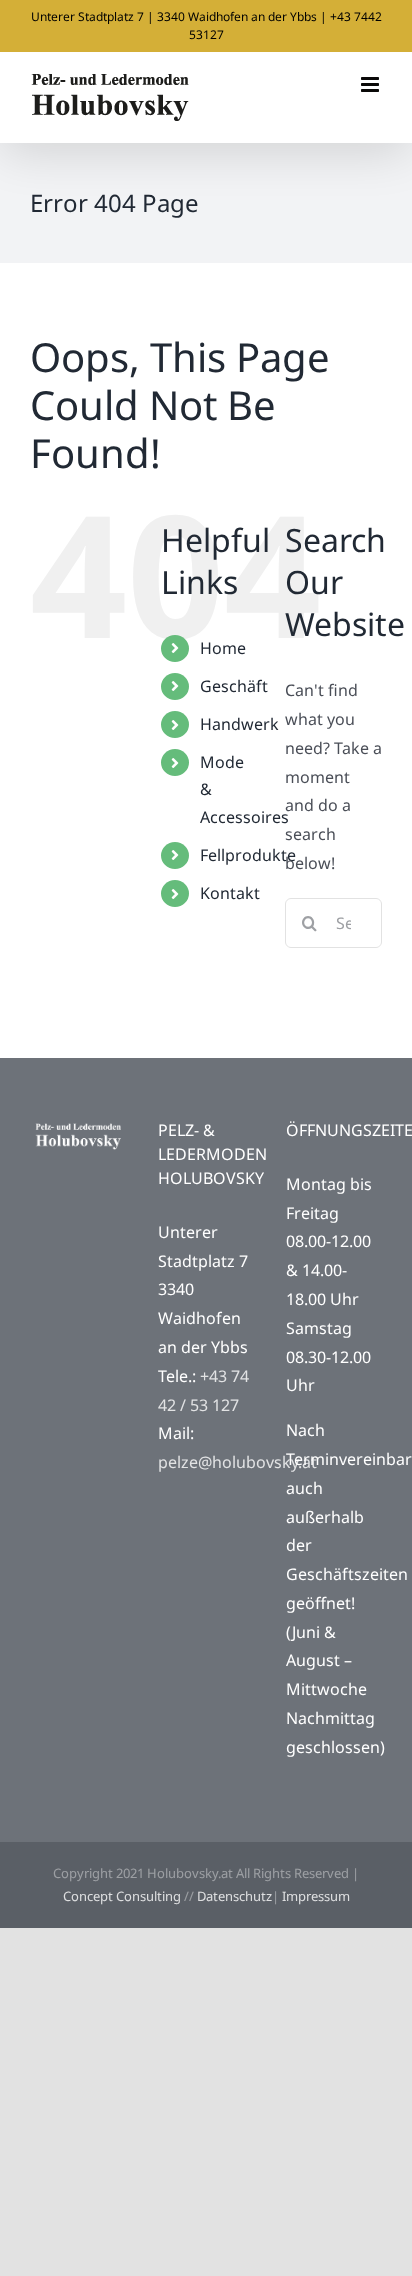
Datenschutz (234, 1896)
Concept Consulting (122, 1896)
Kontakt (230, 893)
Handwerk (239, 724)
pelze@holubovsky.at (237, 1462)
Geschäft (234, 686)
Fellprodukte (248, 855)
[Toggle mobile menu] (371, 84)
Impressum (316, 1896)
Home (223, 648)
